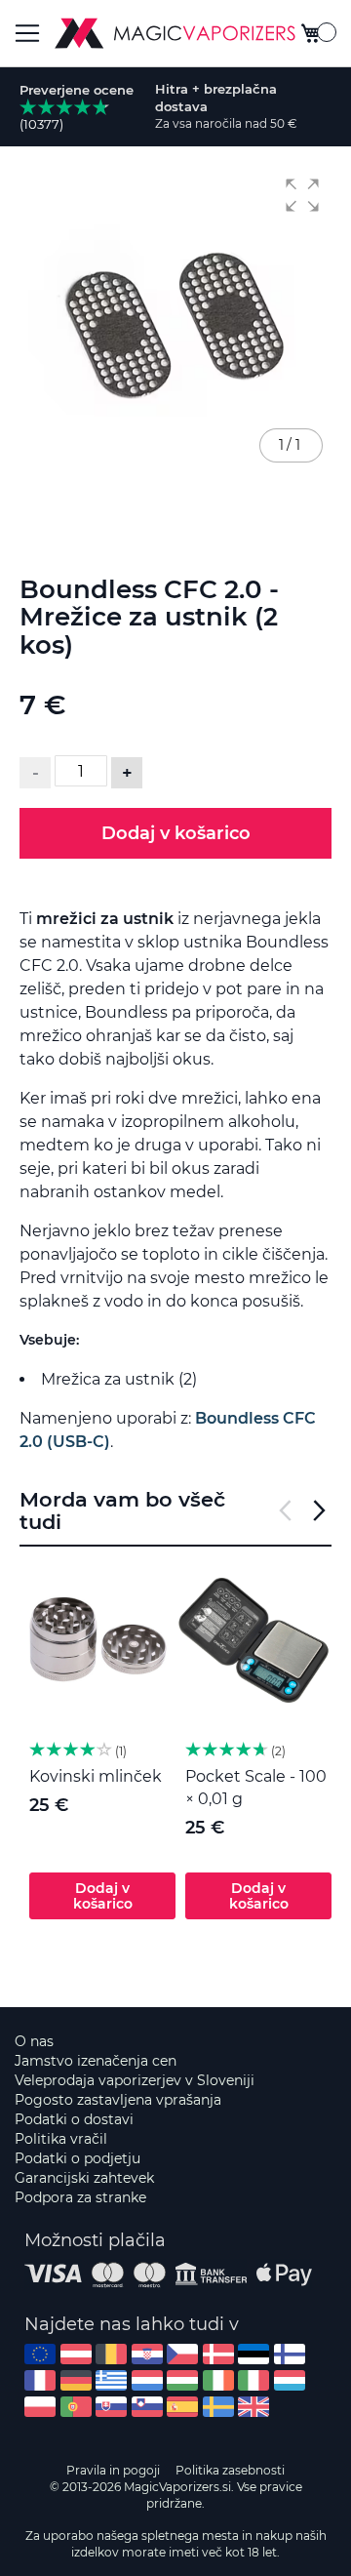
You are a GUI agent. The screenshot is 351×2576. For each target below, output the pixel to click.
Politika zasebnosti (230, 2470)
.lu (290, 2380)
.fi (290, 2354)
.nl (147, 2380)
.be (111, 2354)
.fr (40, 2380)
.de (76, 2380)
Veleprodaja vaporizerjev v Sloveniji (135, 2080)
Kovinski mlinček (96, 1776)
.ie (218, 2380)
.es (182, 2407)
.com (40, 2354)
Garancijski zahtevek (84, 2178)
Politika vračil (61, 2139)
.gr (111, 2380)
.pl (40, 2407)
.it (253, 2380)
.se (218, 2407)
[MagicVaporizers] (175, 33)
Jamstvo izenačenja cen (96, 2061)
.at (76, 2354)
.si (147, 2407)
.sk (111, 2407)
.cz (182, 2354)
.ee (253, 2354)
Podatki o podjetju (78, 2158)
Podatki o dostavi (74, 2119)
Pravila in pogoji (113, 2470)
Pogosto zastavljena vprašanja (118, 2100)
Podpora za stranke (80, 2197)
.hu (182, 2380)
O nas (34, 2041)
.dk (218, 2354)
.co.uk (253, 2407)
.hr (147, 2354)
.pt (76, 2407)
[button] (302, 195)
